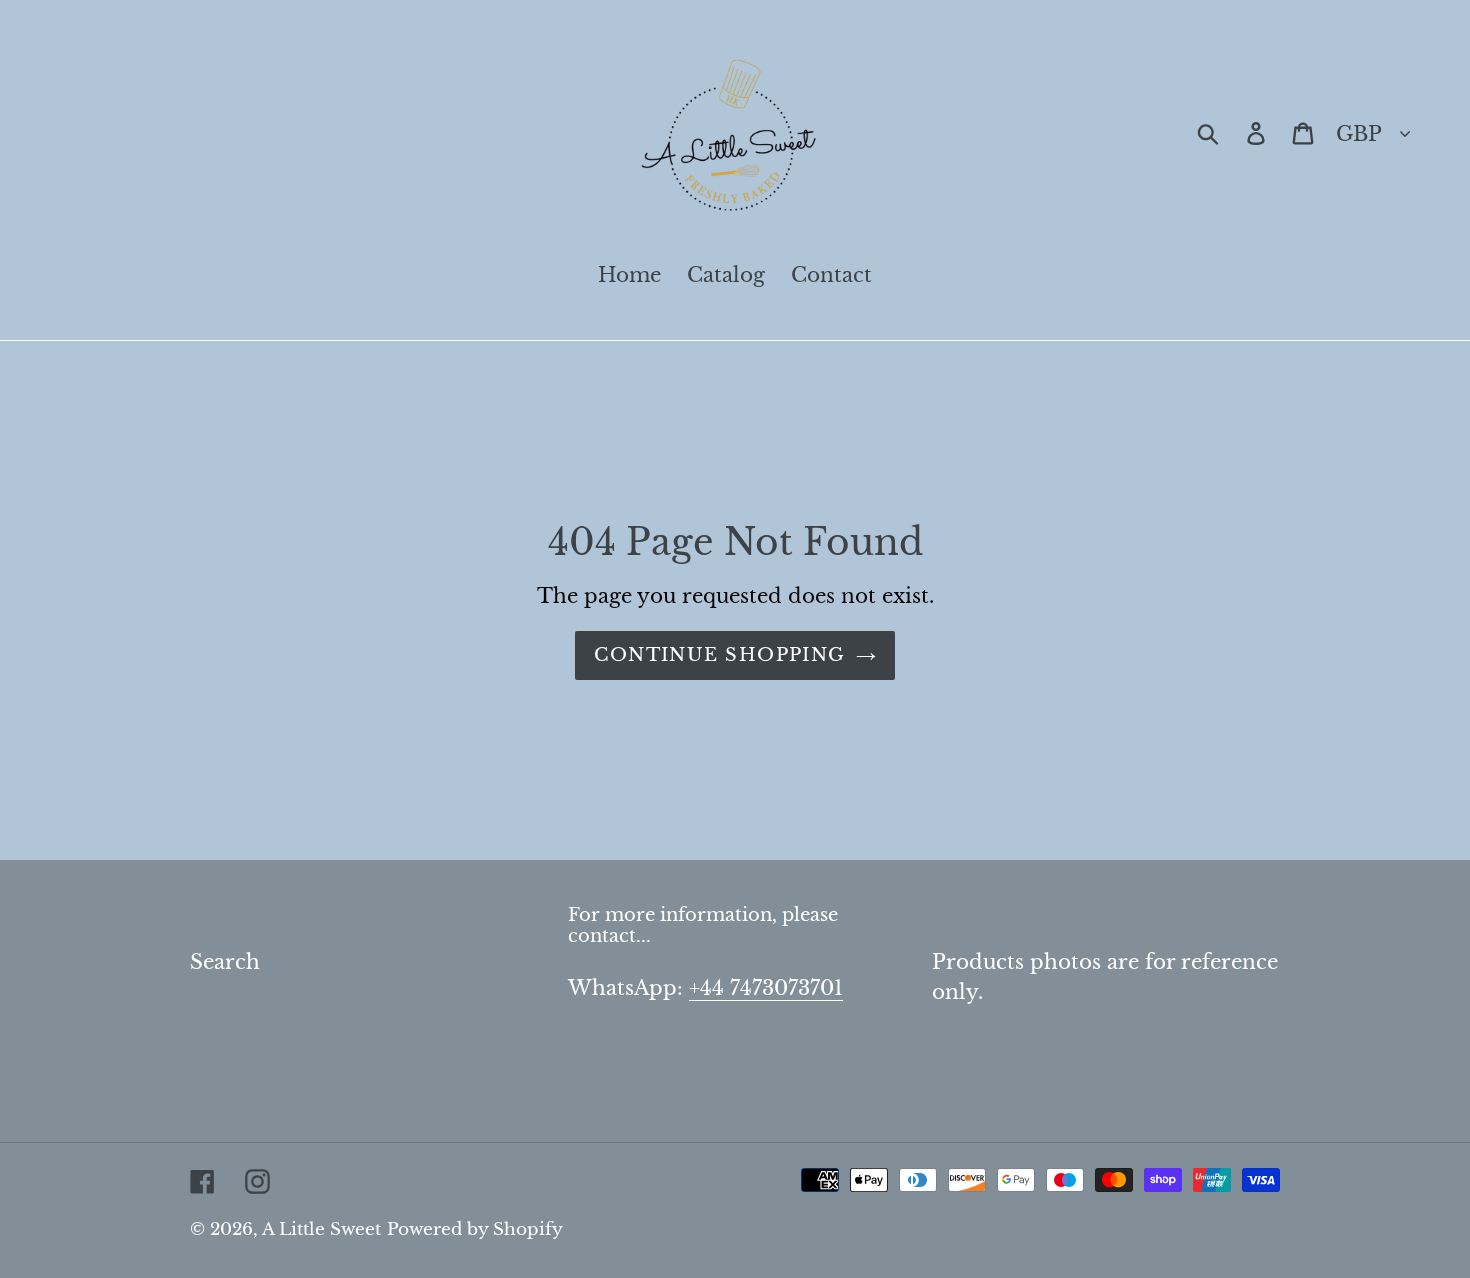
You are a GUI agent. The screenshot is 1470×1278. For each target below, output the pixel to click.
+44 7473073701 (766, 988)
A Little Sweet (321, 1229)
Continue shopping (719, 655)
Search (225, 962)
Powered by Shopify (475, 1229)
